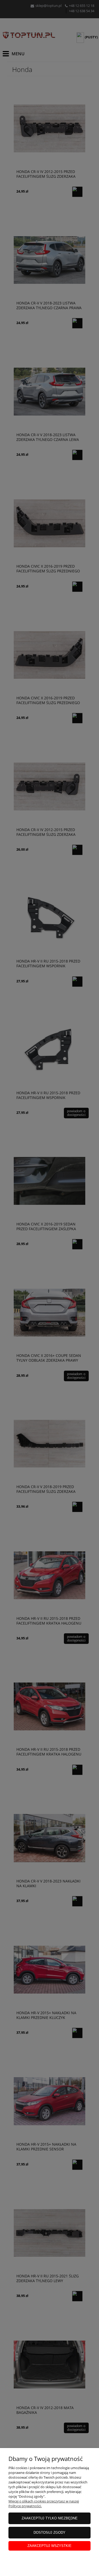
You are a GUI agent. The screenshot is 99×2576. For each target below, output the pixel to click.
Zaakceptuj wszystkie (49, 2546)
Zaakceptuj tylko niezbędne (50, 2518)
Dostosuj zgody (49, 2532)
